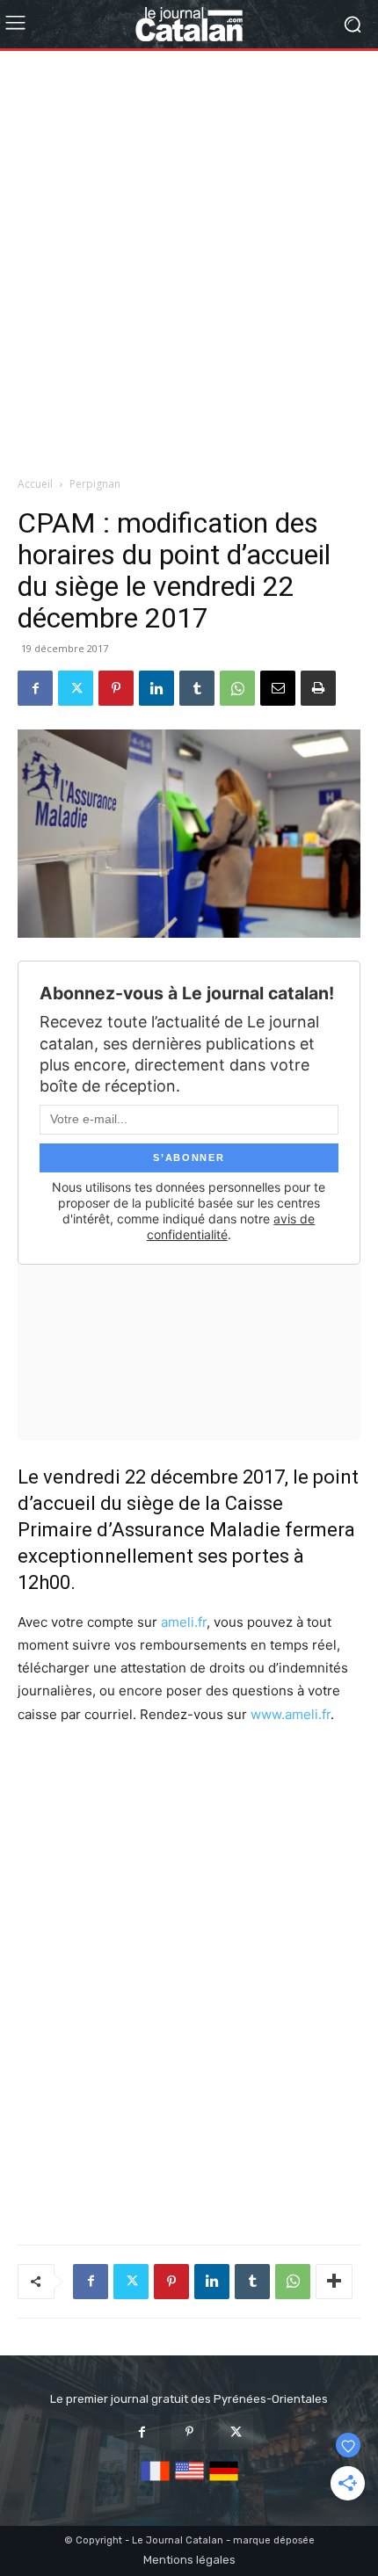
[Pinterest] (116, 688)
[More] (334, 2282)
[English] (189, 2482)
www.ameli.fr (291, 1714)
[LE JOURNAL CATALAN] (189, 24)
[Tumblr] (197, 688)
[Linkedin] (156, 688)
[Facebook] (35, 688)
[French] (155, 2482)
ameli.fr (184, 1622)
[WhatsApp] (237, 688)
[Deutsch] (224, 2482)
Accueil (35, 484)
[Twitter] (76, 688)
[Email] (278, 688)
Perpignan (95, 484)
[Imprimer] (318, 688)
